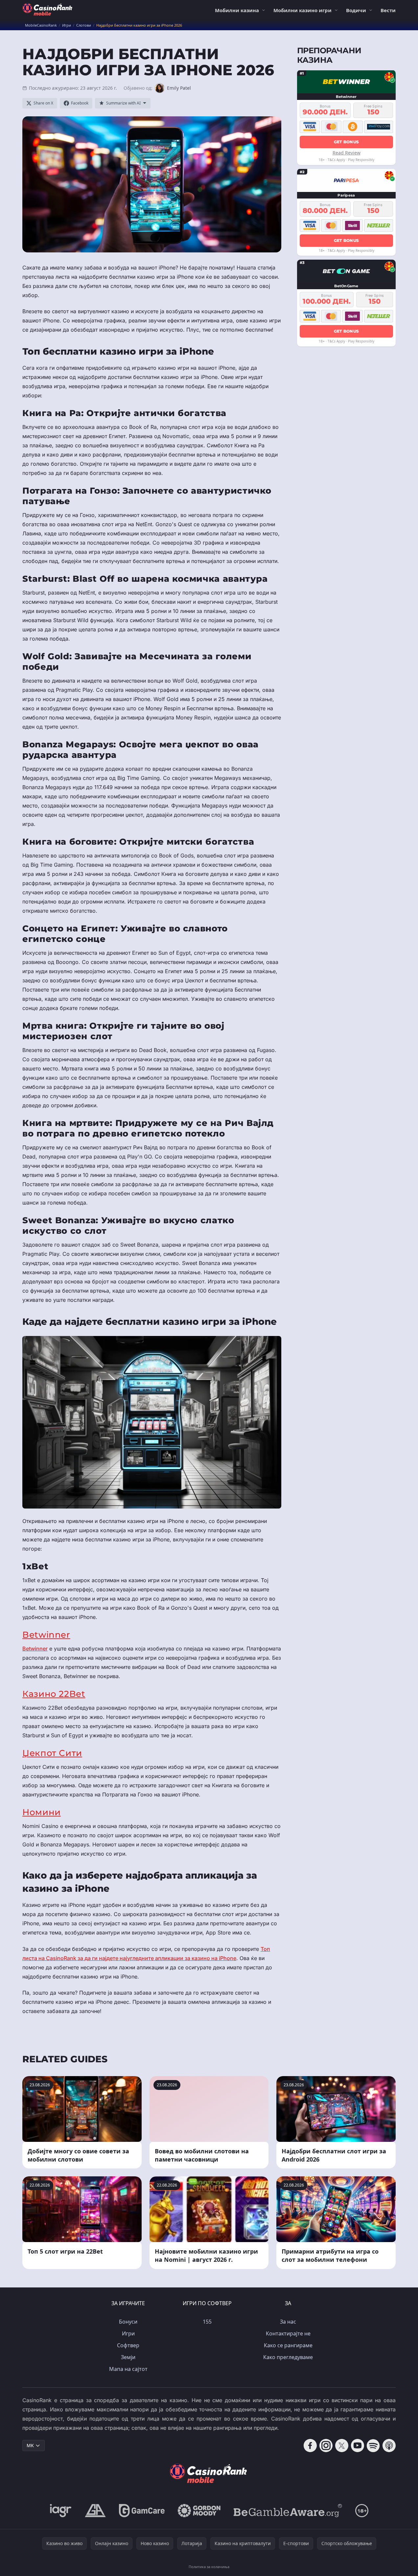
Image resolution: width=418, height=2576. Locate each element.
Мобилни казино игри (302, 10)
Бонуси (128, 2322)
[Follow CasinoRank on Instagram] (326, 2446)
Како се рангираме (288, 2345)
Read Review (347, 152)
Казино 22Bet (54, 1694)
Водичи (356, 10)
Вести (388, 10)
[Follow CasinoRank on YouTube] (358, 2446)
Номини (42, 1812)
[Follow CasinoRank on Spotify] (373, 2446)
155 (207, 2322)
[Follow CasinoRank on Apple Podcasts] (389, 2446)
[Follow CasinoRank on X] (342, 2446)
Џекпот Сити (52, 1753)
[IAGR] (61, 2511)
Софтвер (128, 2345)
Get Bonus (347, 141)
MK (30, 2445)
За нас (288, 2322)
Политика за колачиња (209, 2567)
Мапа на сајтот (128, 2369)
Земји (128, 2357)
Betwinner (46, 1635)
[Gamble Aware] (288, 2511)
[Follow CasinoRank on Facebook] (310, 2446)
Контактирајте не (288, 2333)
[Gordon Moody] (199, 2511)
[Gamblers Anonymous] (95, 2511)
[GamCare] (142, 2511)
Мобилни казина (237, 10)
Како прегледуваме (288, 2357)
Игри (128, 2333)
